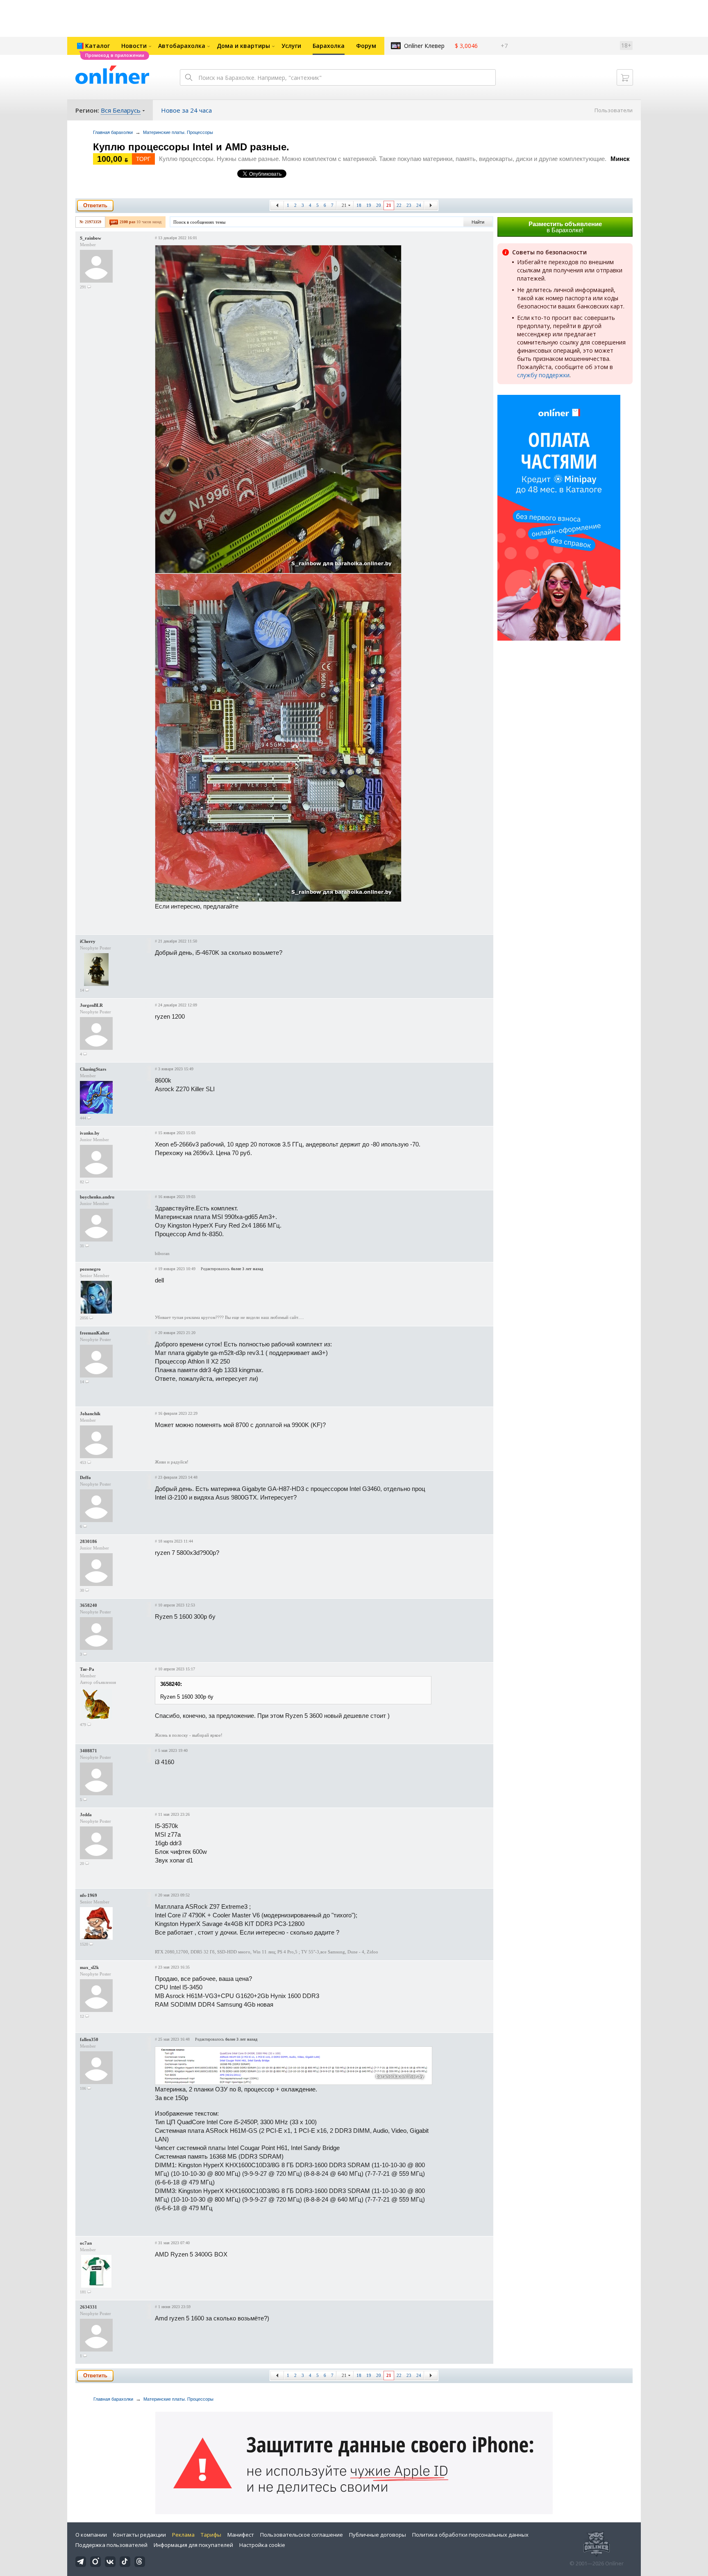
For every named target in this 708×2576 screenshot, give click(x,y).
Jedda (86, 1815)
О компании (91, 2535)
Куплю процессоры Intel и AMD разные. (191, 147)
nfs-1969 (88, 1895)
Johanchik (90, 1414)
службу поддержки (543, 375)
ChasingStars (93, 1069)
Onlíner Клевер (424, 46)
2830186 (88, 1541)
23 (409, 205)
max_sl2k (89, 1967)
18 (359, 205)
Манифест (241, 2535)
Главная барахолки (113, 132)
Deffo (85, 1477)
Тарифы (211, 2535)
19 (369, 205)
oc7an (86, 2243)
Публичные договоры (378, 2535)
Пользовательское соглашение (302, 2535)
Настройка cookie (262, 2545)
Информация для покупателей (193, 2545)
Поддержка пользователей (111, 2545)
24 (419, 205)
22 (399, 205)
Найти (478, 222)
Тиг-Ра (87, 1669)
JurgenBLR (91, 1005)
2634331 (88, 2307)
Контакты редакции (140, 2535)
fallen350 (89, 2039)
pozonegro (90, 1269)
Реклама (183, 2535)
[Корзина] (625, 77)
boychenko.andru (97, 1197)
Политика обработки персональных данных (470, 2535)
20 (379, 205)
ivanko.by (90, 1133)
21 (344, 205)
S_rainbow (91, 238)
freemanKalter (95, 1333)
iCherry (88, 941)
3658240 (88, 1605)
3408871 (88, 1751)
